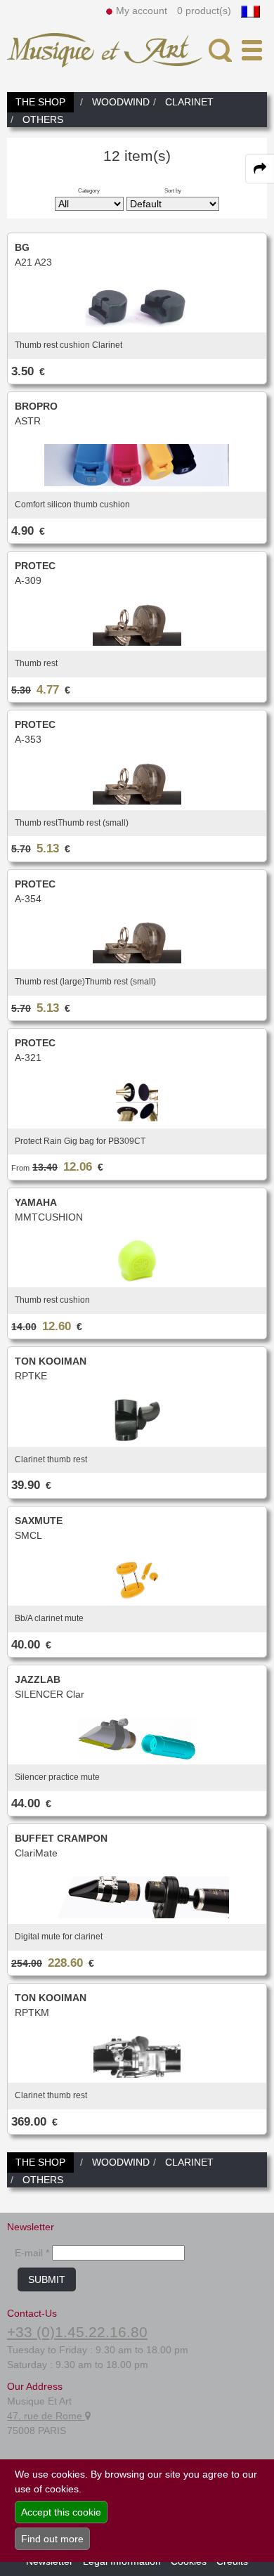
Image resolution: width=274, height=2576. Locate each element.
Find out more (52, 2539)
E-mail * (32, 2253)
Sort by (173, 190)
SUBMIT (47, 2279)
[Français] (250, 11)
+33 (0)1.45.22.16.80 (77, 2332)
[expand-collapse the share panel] (260, 169)
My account (142, 11)
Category (89, 190)
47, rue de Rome (46, 2416)
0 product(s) (204, 11)
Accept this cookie (61, 2512)
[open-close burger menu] (252, 50)
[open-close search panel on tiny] (220, 50)
